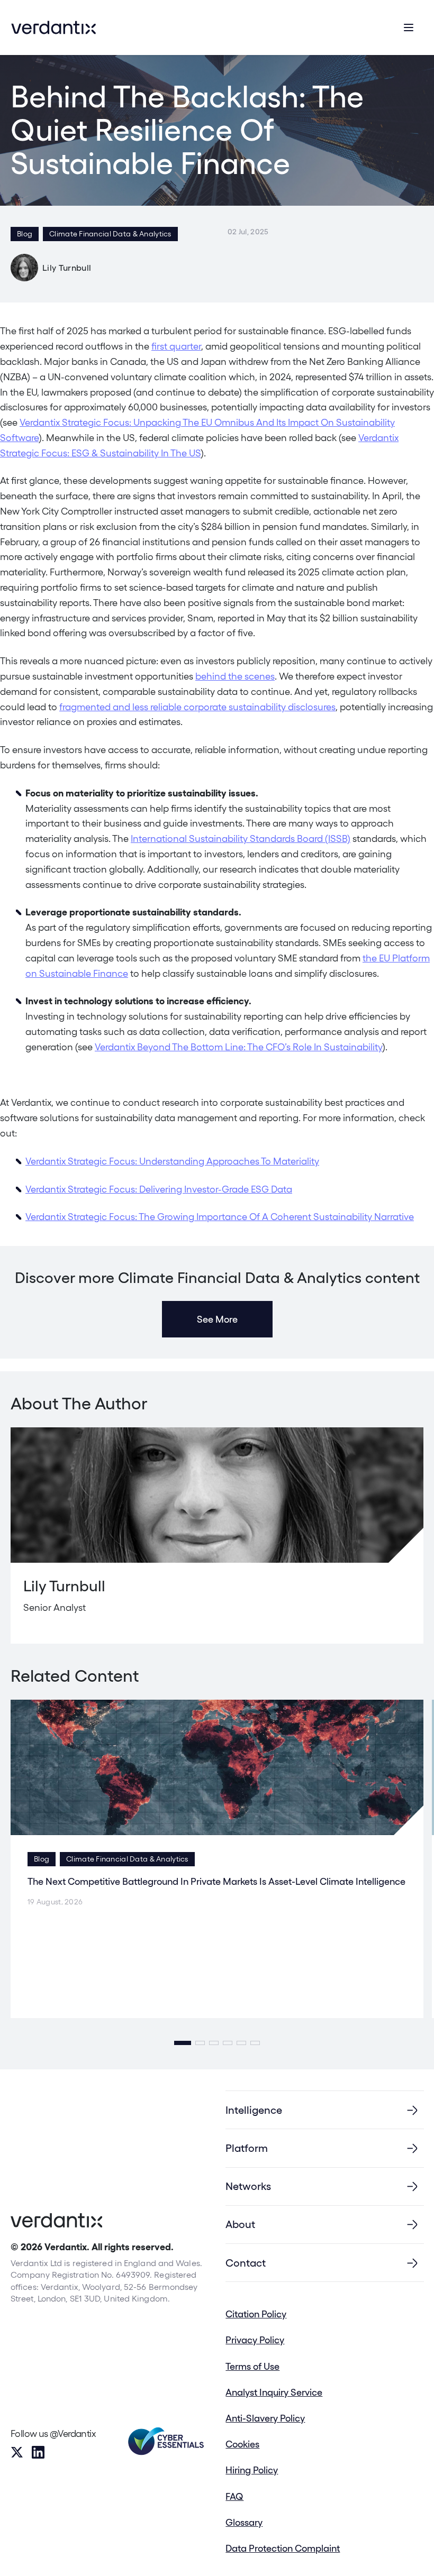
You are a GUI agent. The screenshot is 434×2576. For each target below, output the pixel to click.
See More (217, 1319)
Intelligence (254, 2110)
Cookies (242, 2444)
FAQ (234, 2496)
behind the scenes (235, 676)
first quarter (176, 346)
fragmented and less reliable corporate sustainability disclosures (197, 707)
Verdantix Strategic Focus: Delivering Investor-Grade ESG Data (159, 1189)
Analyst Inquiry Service (274, 2392)
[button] (183, 2043)
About (240, 2224)
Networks (248, 2186)
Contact (246, 2263)
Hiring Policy (252, 2470)
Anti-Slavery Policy (265, 2418)
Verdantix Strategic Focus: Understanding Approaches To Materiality (172, 1161)
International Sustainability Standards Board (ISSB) (241, 838)
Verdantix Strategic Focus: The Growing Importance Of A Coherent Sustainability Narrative (220, 1217)
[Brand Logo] (53, 27)
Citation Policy (256, 2314)
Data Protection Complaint (283, 2548)
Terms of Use (252, 2366)
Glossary (244, 2522)
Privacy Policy (255, 2340)
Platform (247, 2148)
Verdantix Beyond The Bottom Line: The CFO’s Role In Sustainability (238, 1047)
